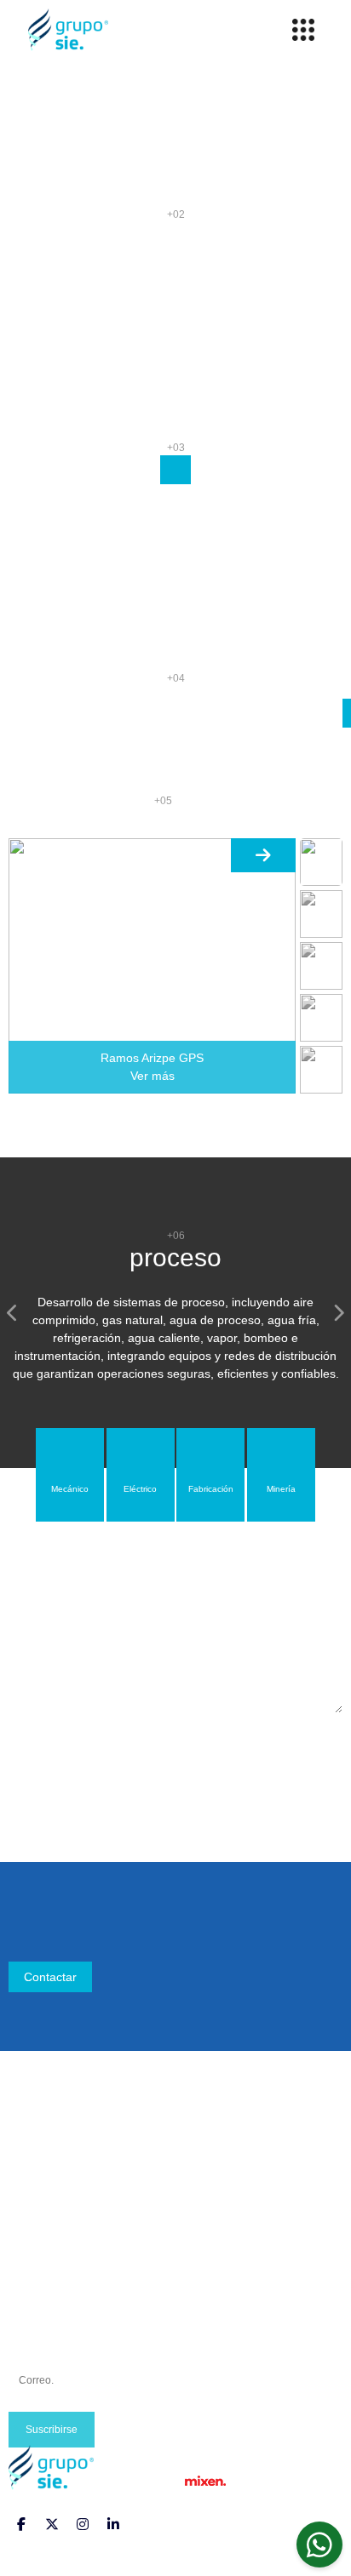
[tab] (70, 1475)
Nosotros (33, 2156)
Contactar (50, 1977)
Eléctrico (32, 2277)
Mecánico (35, 2257)
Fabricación (40, 2298)
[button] (13, 1313)
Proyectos (35, 2176)
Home (25, 2135)
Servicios (33, 2196)
